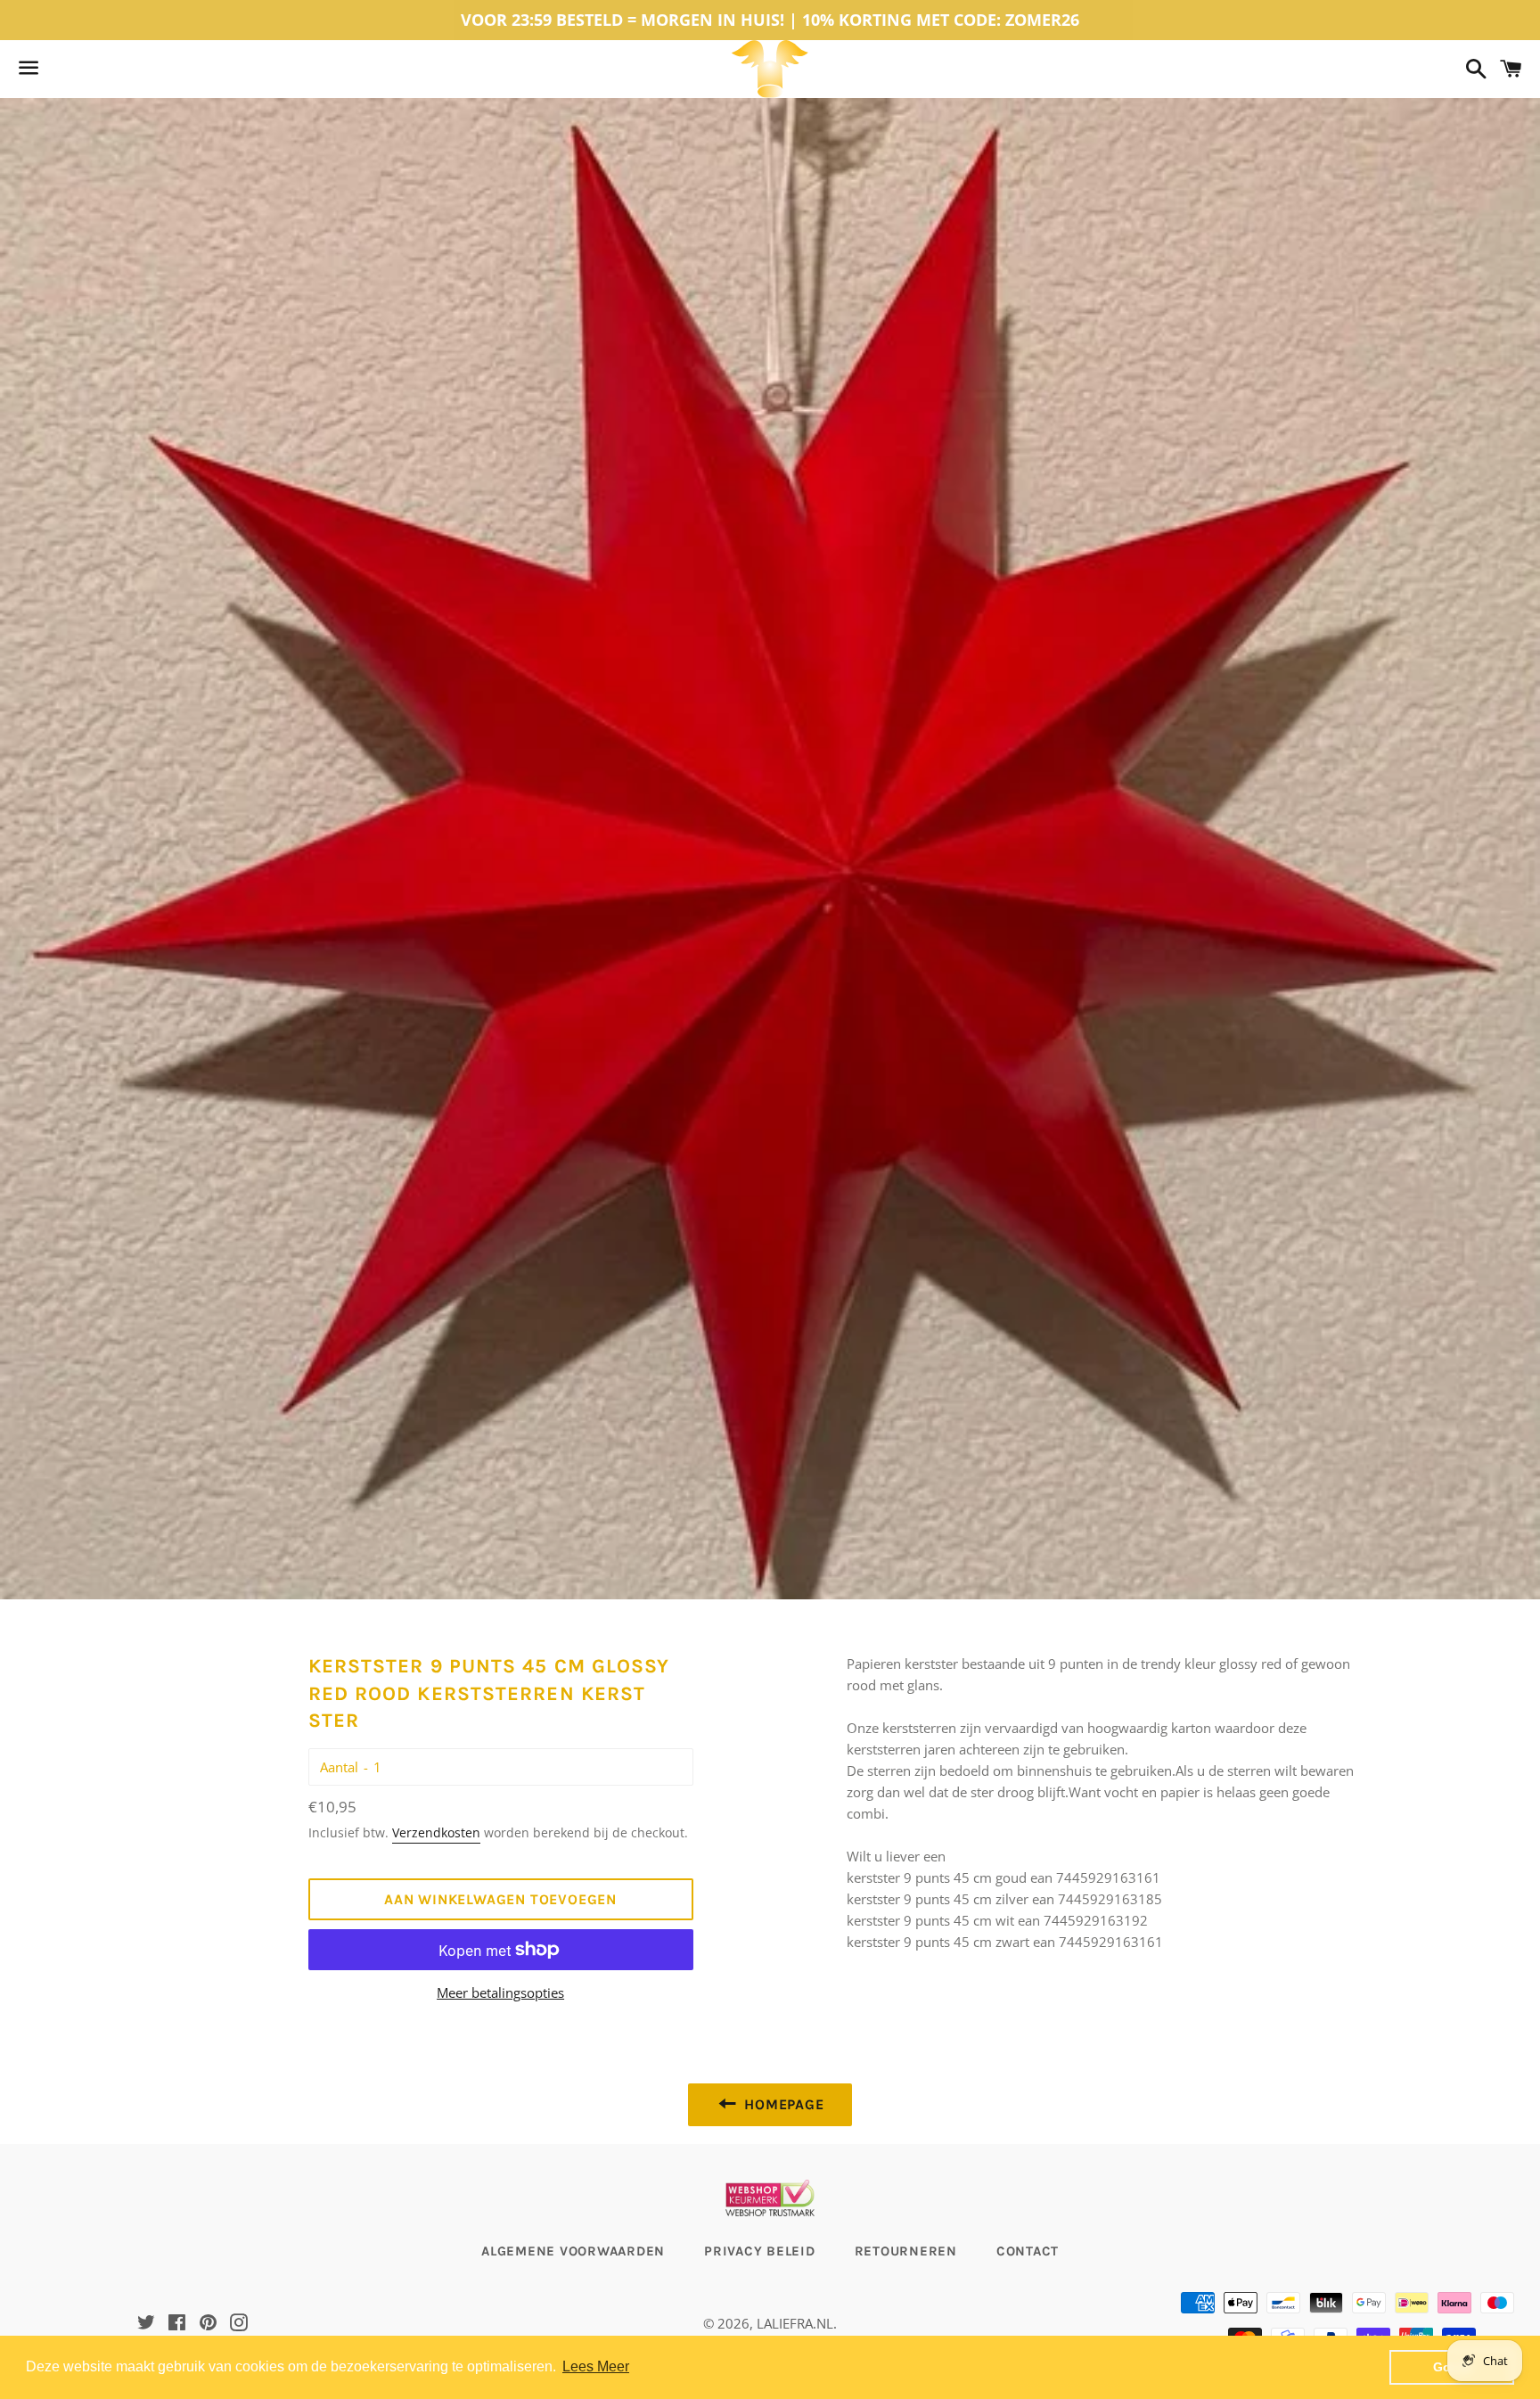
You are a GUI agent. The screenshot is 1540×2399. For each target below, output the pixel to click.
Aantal (339, 1767)
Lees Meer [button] (596, 2366)
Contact (1028, 2251)
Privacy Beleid (760, 2251)
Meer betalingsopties (500, 1992)
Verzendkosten (436, 1832)
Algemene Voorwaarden (573, 2251)
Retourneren (906, 2251)
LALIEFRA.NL (795, 2323)
